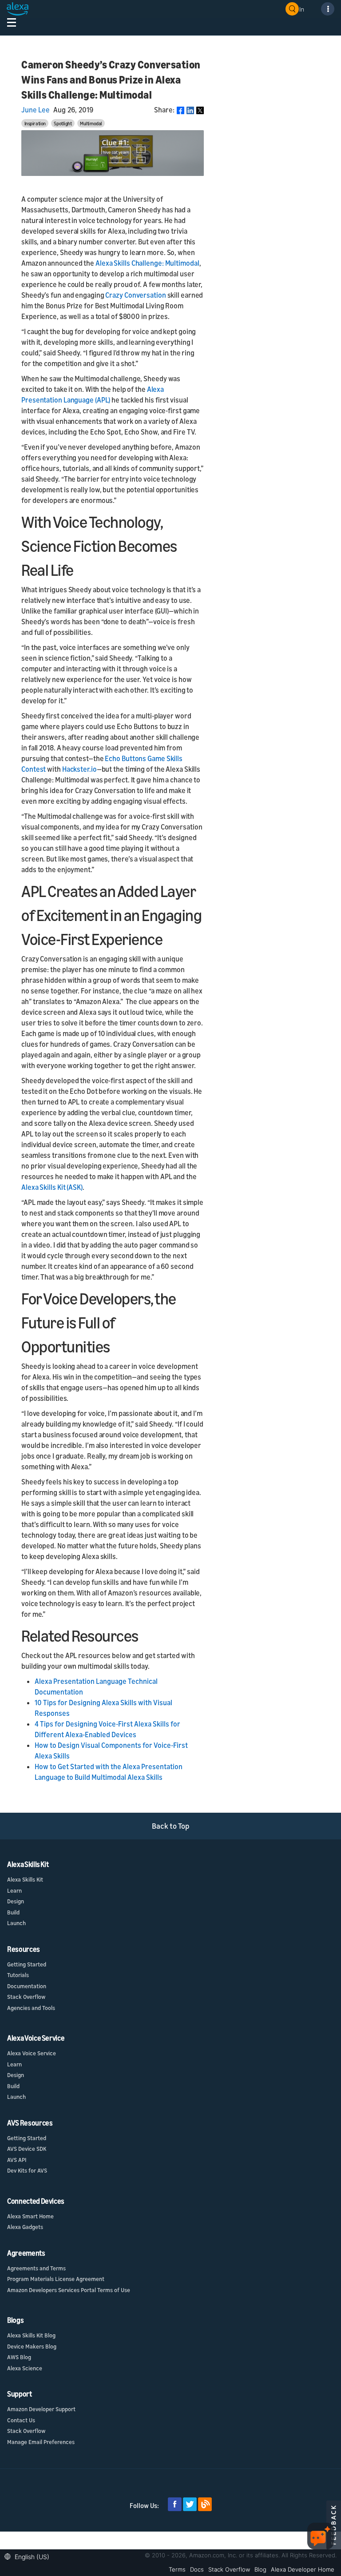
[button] (29, 2556)
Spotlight (63, 123)
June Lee (36, 110)
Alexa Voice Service (32, 2053)
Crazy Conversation (135, 295)
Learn (14, 1890)
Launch (16, 1923)
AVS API (17, 2160)
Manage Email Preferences (41, 2442)
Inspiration (35, 123)
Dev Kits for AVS (27, 2170)
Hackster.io (79, 769)
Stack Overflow (26, 1997)
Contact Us (21, 2420)
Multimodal (91, 123)
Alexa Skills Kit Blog (31, 2335)
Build (13, 1912)
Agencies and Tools (31, 2008)
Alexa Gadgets (25, 2227)
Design (16, 1901)
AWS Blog (19, 2357)
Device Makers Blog (32, 2346)
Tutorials (18, 1975)
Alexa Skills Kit (25, 1879)
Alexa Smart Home (30, 2216)
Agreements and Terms (36, 2268)
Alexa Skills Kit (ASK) (52, 1187)
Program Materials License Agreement (56, 2279)
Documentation (27, 1986)
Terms (177, 2569)
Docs (197, 2569)
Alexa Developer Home (303, 2569)
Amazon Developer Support (41, 2409)
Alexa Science (25, 2368)
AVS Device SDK (27, 2149)
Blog (260, 2569)
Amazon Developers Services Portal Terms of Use (69, 2290)
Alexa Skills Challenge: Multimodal (147, 263)
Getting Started (27, 1964)
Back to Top (171, 1826)
